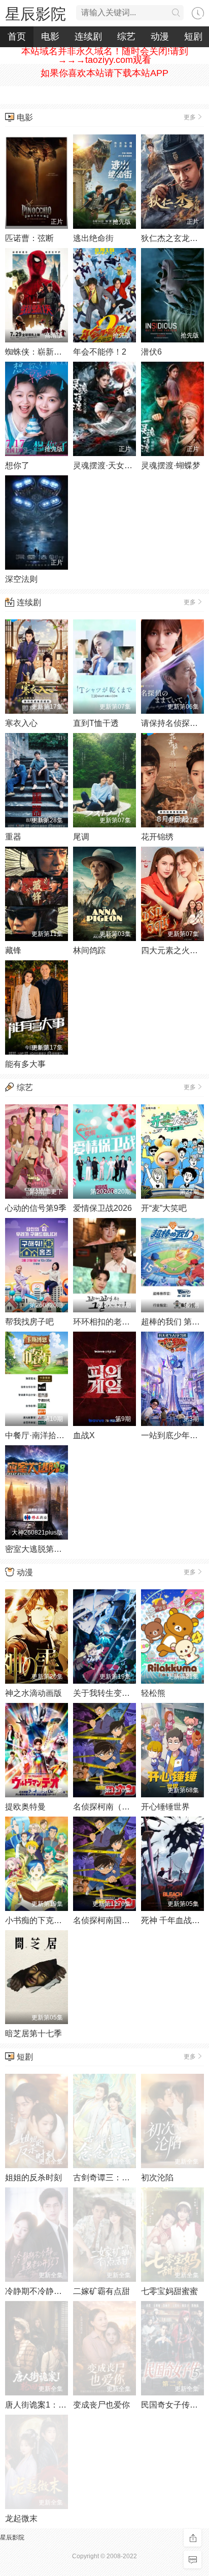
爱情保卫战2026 (102, 1208)
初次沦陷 (157, 2178)
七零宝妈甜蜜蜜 (169, 2291)
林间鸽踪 (89, 950)
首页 (17, 37)
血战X (84, 1435)
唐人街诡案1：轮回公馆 (48, 2405)
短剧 (25, 2057)
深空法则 (21, 579)
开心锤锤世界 (165, 1807)
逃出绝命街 (93, 238)
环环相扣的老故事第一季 (118, 1322)
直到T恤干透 (96, 723)
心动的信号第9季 (36, 1208)
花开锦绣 (157, 837)
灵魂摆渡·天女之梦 (107, 465)
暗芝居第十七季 (33, 2033)
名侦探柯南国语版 (106, 1920)
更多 (190, 117)
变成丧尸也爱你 (101, 2405)
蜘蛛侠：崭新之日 (38, 352)
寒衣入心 (21, 723)
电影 (50, 37)
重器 (13, 837)
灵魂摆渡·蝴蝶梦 (171, 465)
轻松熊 (153, 1693)
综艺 (126, 37)
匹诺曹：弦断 (29, 238)
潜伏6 (151, 352)
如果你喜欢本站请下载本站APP (104, 73)
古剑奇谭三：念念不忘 (114, 2178)
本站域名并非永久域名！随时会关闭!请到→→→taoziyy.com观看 (105, 56)
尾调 (81, 837)
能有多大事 (25, 1064)
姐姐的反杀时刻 (33, 2178)
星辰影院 (36, 14)
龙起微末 (21, 2518)
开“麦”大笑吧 (164, 1208)
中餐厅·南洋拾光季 (39, 1435)
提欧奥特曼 (25, 1807)
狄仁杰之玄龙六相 (173, 238)
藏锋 (13, 950)
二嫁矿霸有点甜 (101, 2291)
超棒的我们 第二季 (175, 1322)
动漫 (160, 37)
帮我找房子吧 (29, 1322)
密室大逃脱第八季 (38, 1549)
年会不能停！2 (100, 352)
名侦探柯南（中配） (110, 1807)
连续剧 (88, 37)
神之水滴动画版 (33, 1693)
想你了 (17, 465)
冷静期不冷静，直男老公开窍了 (62, 2291)
